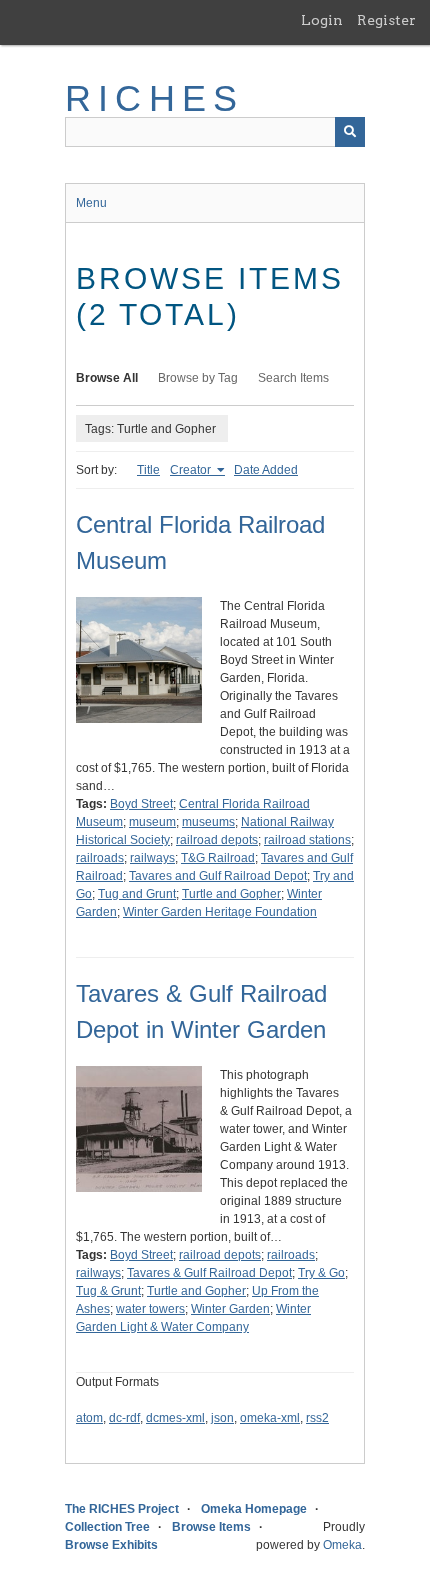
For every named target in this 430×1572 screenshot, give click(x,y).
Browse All (107, 378)
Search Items (293, 378)
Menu (91, 203)
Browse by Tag (198, 378)
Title (148, 470)
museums (208, 822)
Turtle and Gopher (231, 894)
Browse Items (211, 1527)
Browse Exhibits (111, 1545)
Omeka (342, 1545)
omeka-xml (270, 1418)
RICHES (154, 98)
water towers (150, 1309)
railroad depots (217, 840)
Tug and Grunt (137, 894)
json (222, 1418)
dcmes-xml (175, 1418)
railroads (100, 858)
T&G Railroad (218, 858)
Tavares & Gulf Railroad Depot (209, 1273)
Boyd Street (141, 804)
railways (152, 858)
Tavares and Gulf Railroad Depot (218, 876)
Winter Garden (230, 1309)
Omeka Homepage (254, 1509)
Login (322, 20)
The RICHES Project (122, 1509)
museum (152, 822)
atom (89, 1418)
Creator (192, 470)
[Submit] (350, 132)
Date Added (266, 470)
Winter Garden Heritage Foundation (220, 912)
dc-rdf (124, 1418)
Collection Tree (107, 1527)
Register (386, 20)
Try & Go (321, 1273)
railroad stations (307, 840)
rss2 (317, 1418)
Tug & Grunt (108, 1291)
